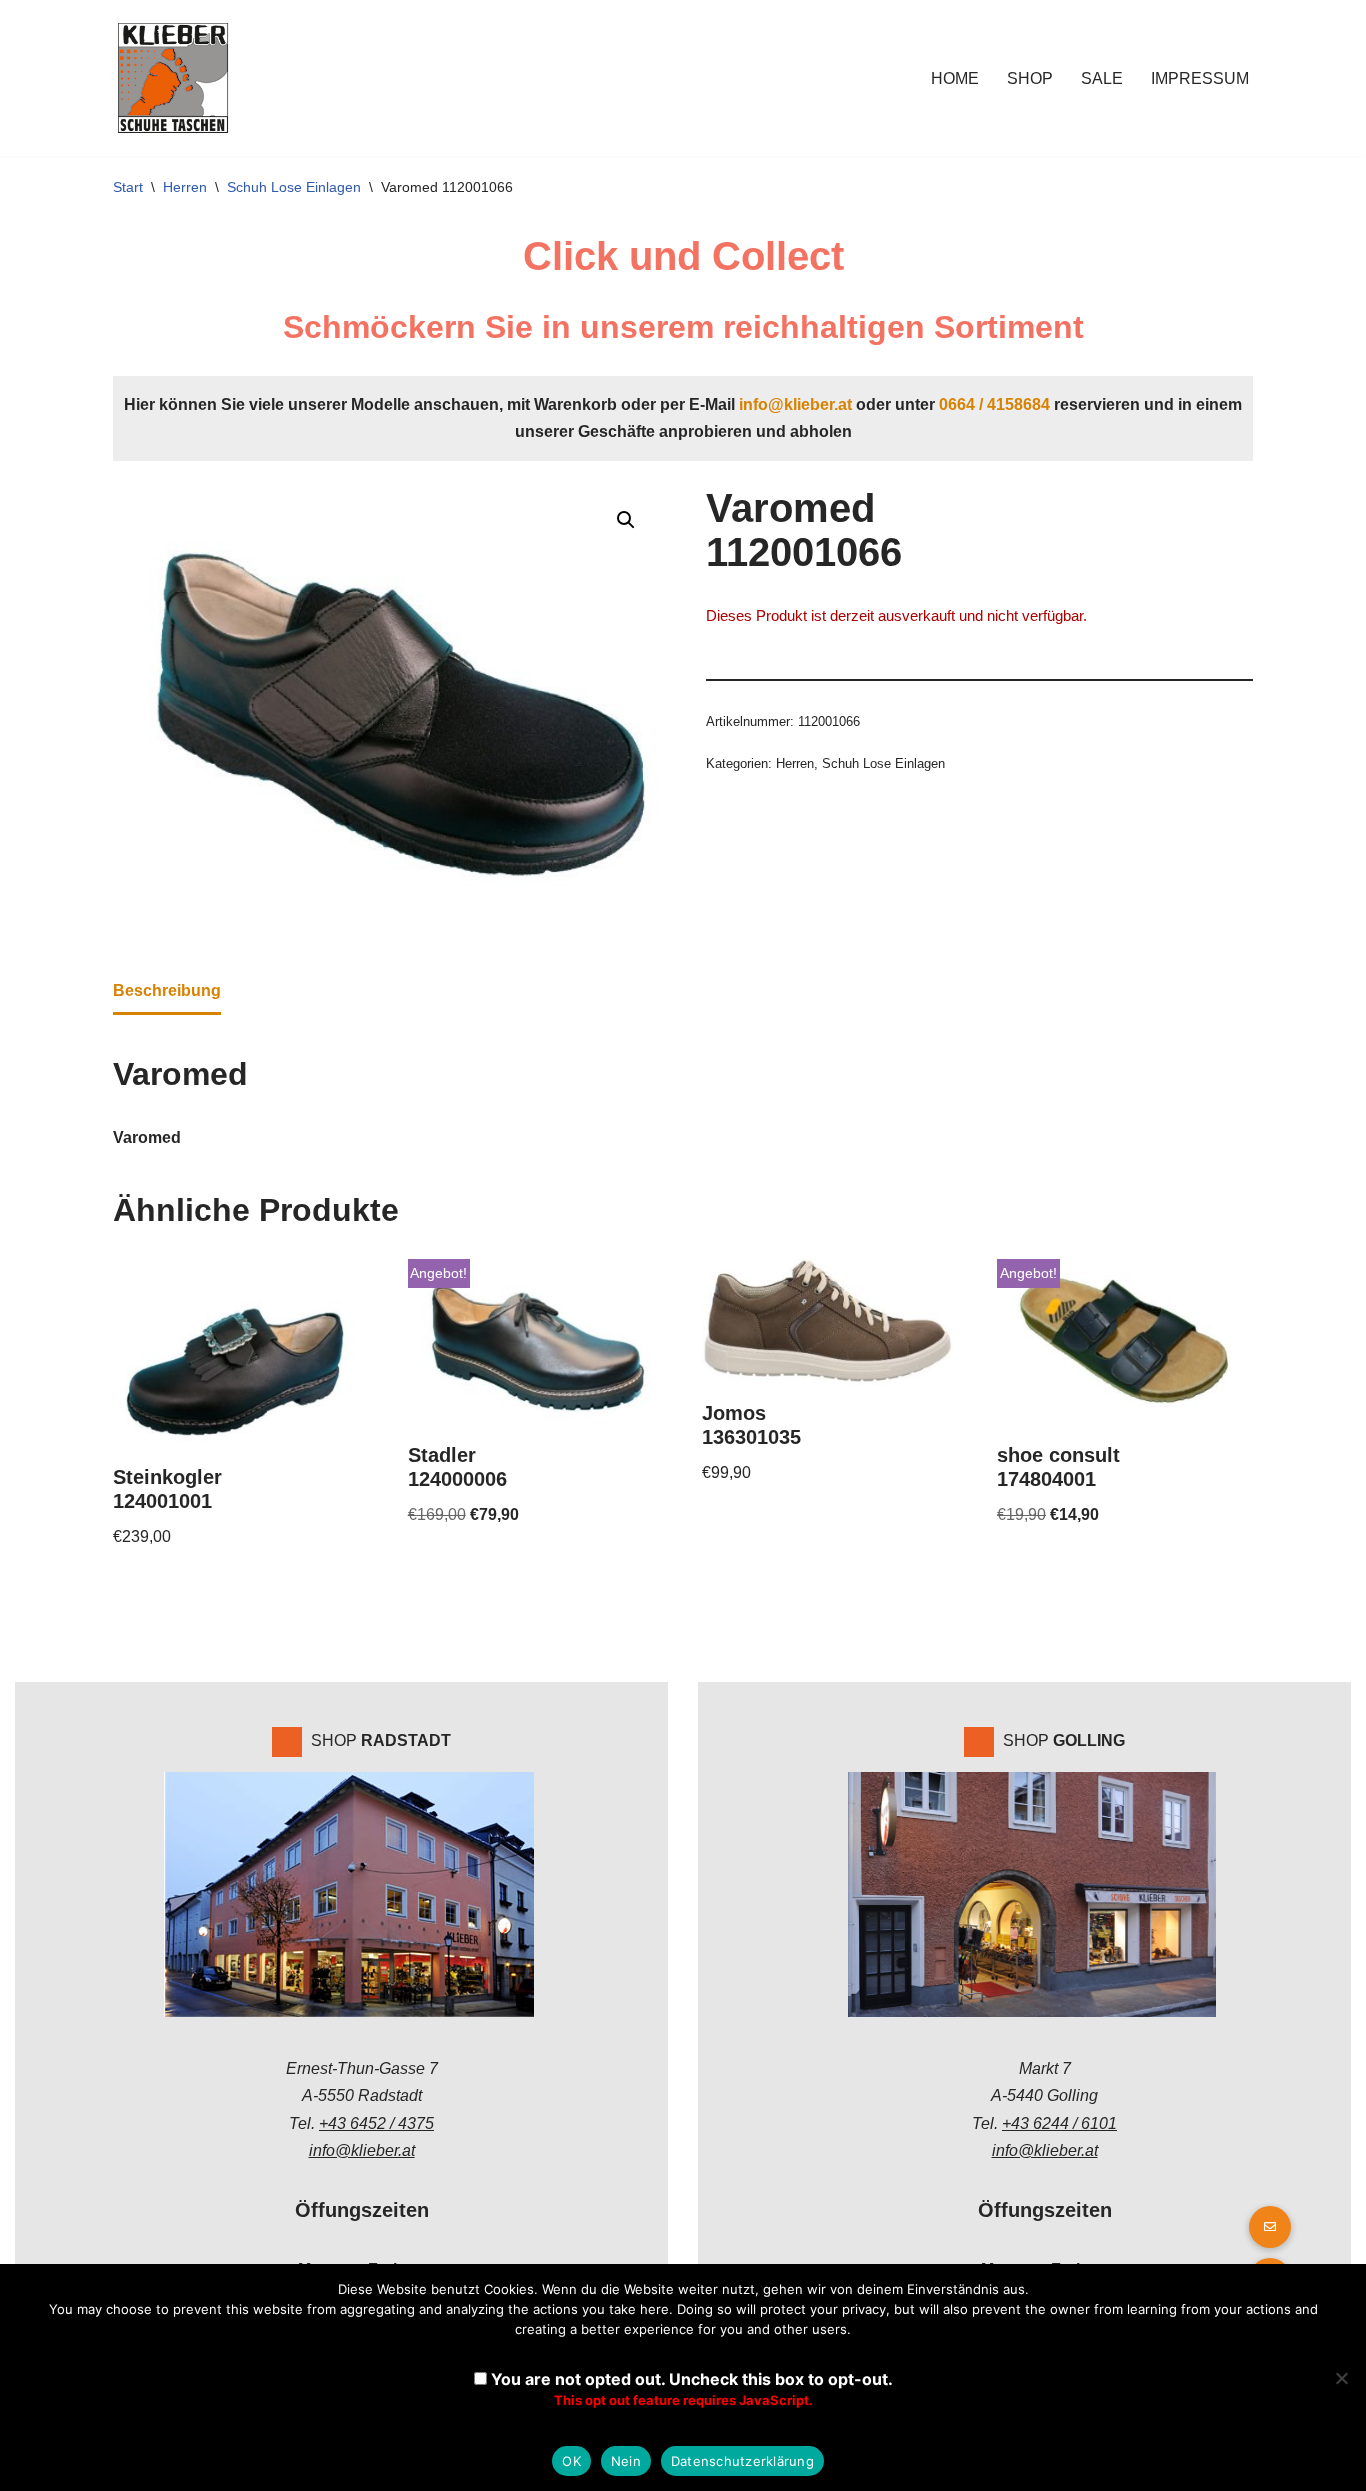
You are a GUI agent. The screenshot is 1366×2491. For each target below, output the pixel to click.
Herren (185, 187)
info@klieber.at (795, 404)
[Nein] (1341, 2378)
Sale (1102, 78)
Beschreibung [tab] (167, 990)
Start (128, 187)
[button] (626, 520)
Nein (626, 2461)
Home (955, 78)
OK (571, 2461)
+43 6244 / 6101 (1059, 2123)
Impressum (1200, 78)
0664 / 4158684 (994, 404)
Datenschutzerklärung (742, 2461)
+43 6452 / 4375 (376, 2123)
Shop (1030, 78)
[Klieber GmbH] (173, 78)
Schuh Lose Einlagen (294, 187)
